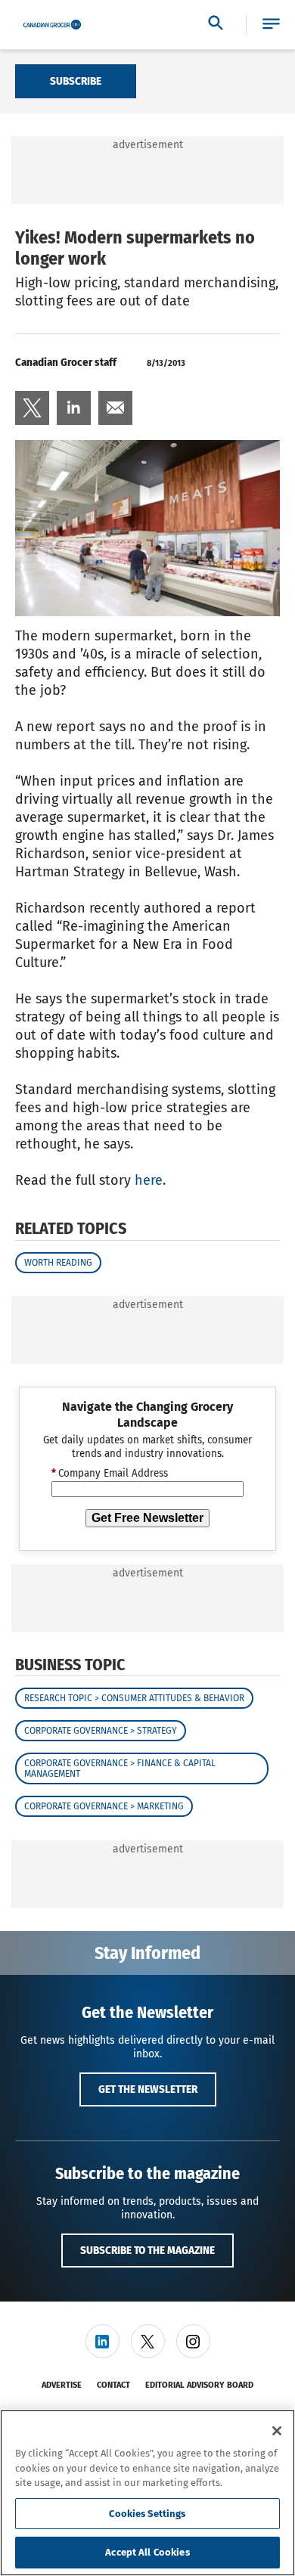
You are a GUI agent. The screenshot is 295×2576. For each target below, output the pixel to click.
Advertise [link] (62, 2385)
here (149, 1180)
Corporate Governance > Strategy (101, 1731)
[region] (147, 2493)
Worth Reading (58, 1263)
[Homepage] (52, 25)
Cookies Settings (147, 2514)
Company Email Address (110, 1474)
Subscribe (76, 81)
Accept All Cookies (147, 2552)
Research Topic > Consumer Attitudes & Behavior (134, 1698)
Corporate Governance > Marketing (104, 1806)
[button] (271, 25)
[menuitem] (32, 408)
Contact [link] (113, 2385)
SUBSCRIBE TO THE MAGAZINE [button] (147, 2250)
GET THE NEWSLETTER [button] (148, 2089)
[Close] (277, 2431)
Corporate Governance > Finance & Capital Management (120, 1768)
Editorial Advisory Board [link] (199, 2385)
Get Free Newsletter (147, 1518)
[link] (32, 408)
